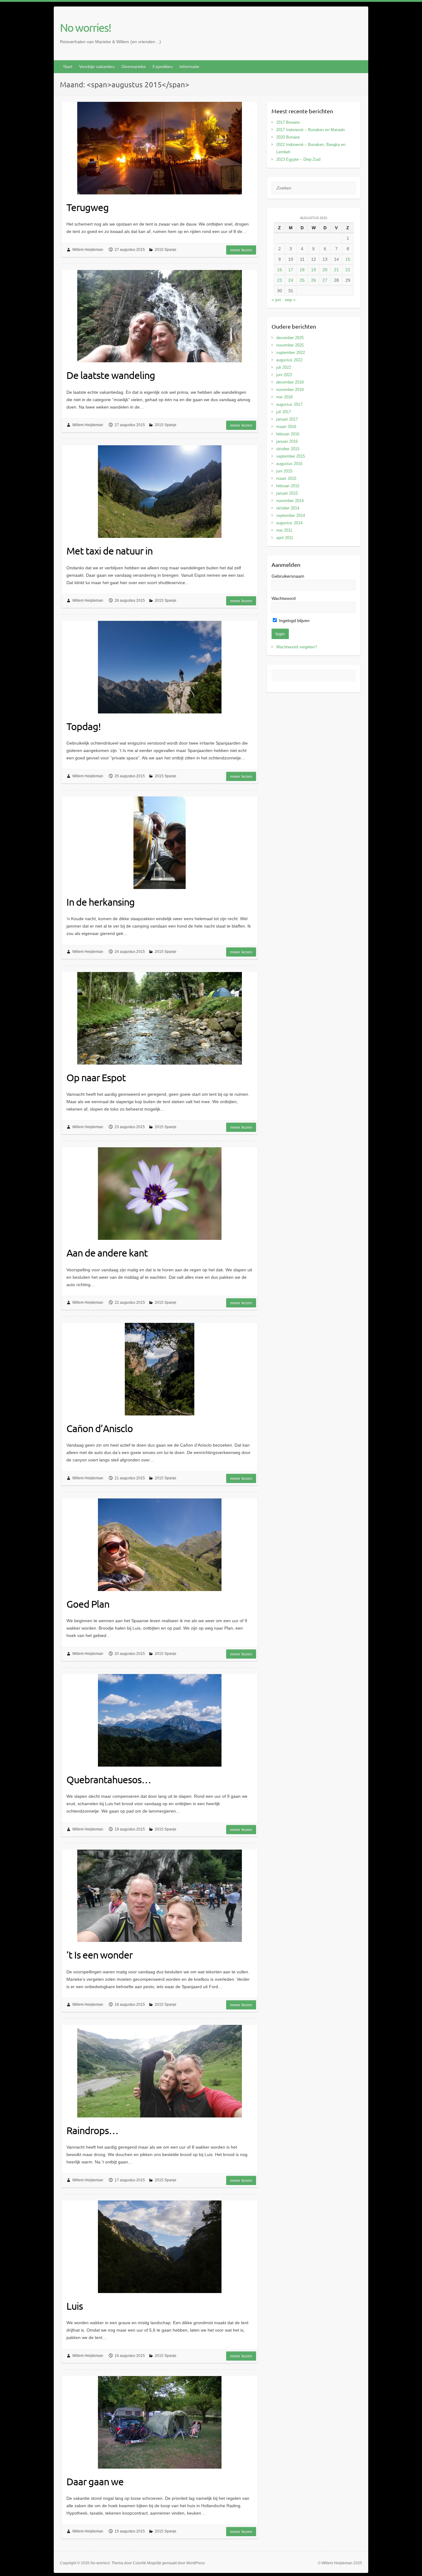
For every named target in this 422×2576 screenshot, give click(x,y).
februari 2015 (288, 486)
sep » (290, 300)
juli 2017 (284, 412)
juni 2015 (284, 471)
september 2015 (291, 456)
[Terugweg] (160, 148)
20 (325, 270)
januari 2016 (287, 441)
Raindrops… (92, 2130)
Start (68, 67)
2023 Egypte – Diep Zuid (298, 159)
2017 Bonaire (288, 122)
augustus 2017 (289, 404)
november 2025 (290, 345)
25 (302, 280)
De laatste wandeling (111, 375)
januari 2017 (287, 419)
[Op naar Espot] (160, 1018)
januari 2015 (287, 493)
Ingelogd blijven (294, 621)
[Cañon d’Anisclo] (160, 1369)
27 (325, 280)
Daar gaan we (95, 2481)
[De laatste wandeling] (160, 316)
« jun (276, 300)
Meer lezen (241, 250)
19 (314, 270)
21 (336, 270)
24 (291, 280)
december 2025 (290, 338)
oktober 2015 (288, 449)
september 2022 (291, 353)
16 (280, 270)
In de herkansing (101, 902)
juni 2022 (284, 375)
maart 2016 (286, 427)
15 (348, 259)
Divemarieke (134, 67)
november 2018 (290, 390)
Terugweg (88, 207)
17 (291, 270)
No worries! (85, 27)
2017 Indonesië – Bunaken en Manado (310, 130)
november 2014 (290, 501)
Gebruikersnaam (288, 576)
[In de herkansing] (160, 843)
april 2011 (285, 538)
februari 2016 (288, 434)
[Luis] (160, 2247)
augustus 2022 (289, 360)
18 (302, 270)
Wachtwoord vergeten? (297, 647)
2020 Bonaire (288, 137)
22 (348, 270)
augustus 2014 (289, 523)
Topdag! (84, 726)
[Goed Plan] (160, 1545)
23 (280, 280)
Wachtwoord (284, 598)
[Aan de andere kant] (160, 1194)
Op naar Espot (96, 1077)
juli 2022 (284, 367)
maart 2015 (286, 478)
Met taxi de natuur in (110, 551)
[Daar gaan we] (160, 2422)
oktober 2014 (288, 508)
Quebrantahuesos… (109, 1779)
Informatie (189, 67)
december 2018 (290, 382)
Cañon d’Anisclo (100, 1428)
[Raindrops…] (160, 2071)
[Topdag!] (160, 667)
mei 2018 (284, 397)
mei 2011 (284, 530)
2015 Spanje (166, 250)
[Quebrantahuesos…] (160, 1720)
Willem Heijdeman (88, 250)
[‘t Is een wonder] (160, 1896)
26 (314, 280)
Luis (75, 2306)
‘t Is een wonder (99, 1955)
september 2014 (291, 515)
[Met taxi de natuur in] (160, 492)
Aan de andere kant (107, 1253)
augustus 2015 (289, 464)
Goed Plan (88, 1604)
